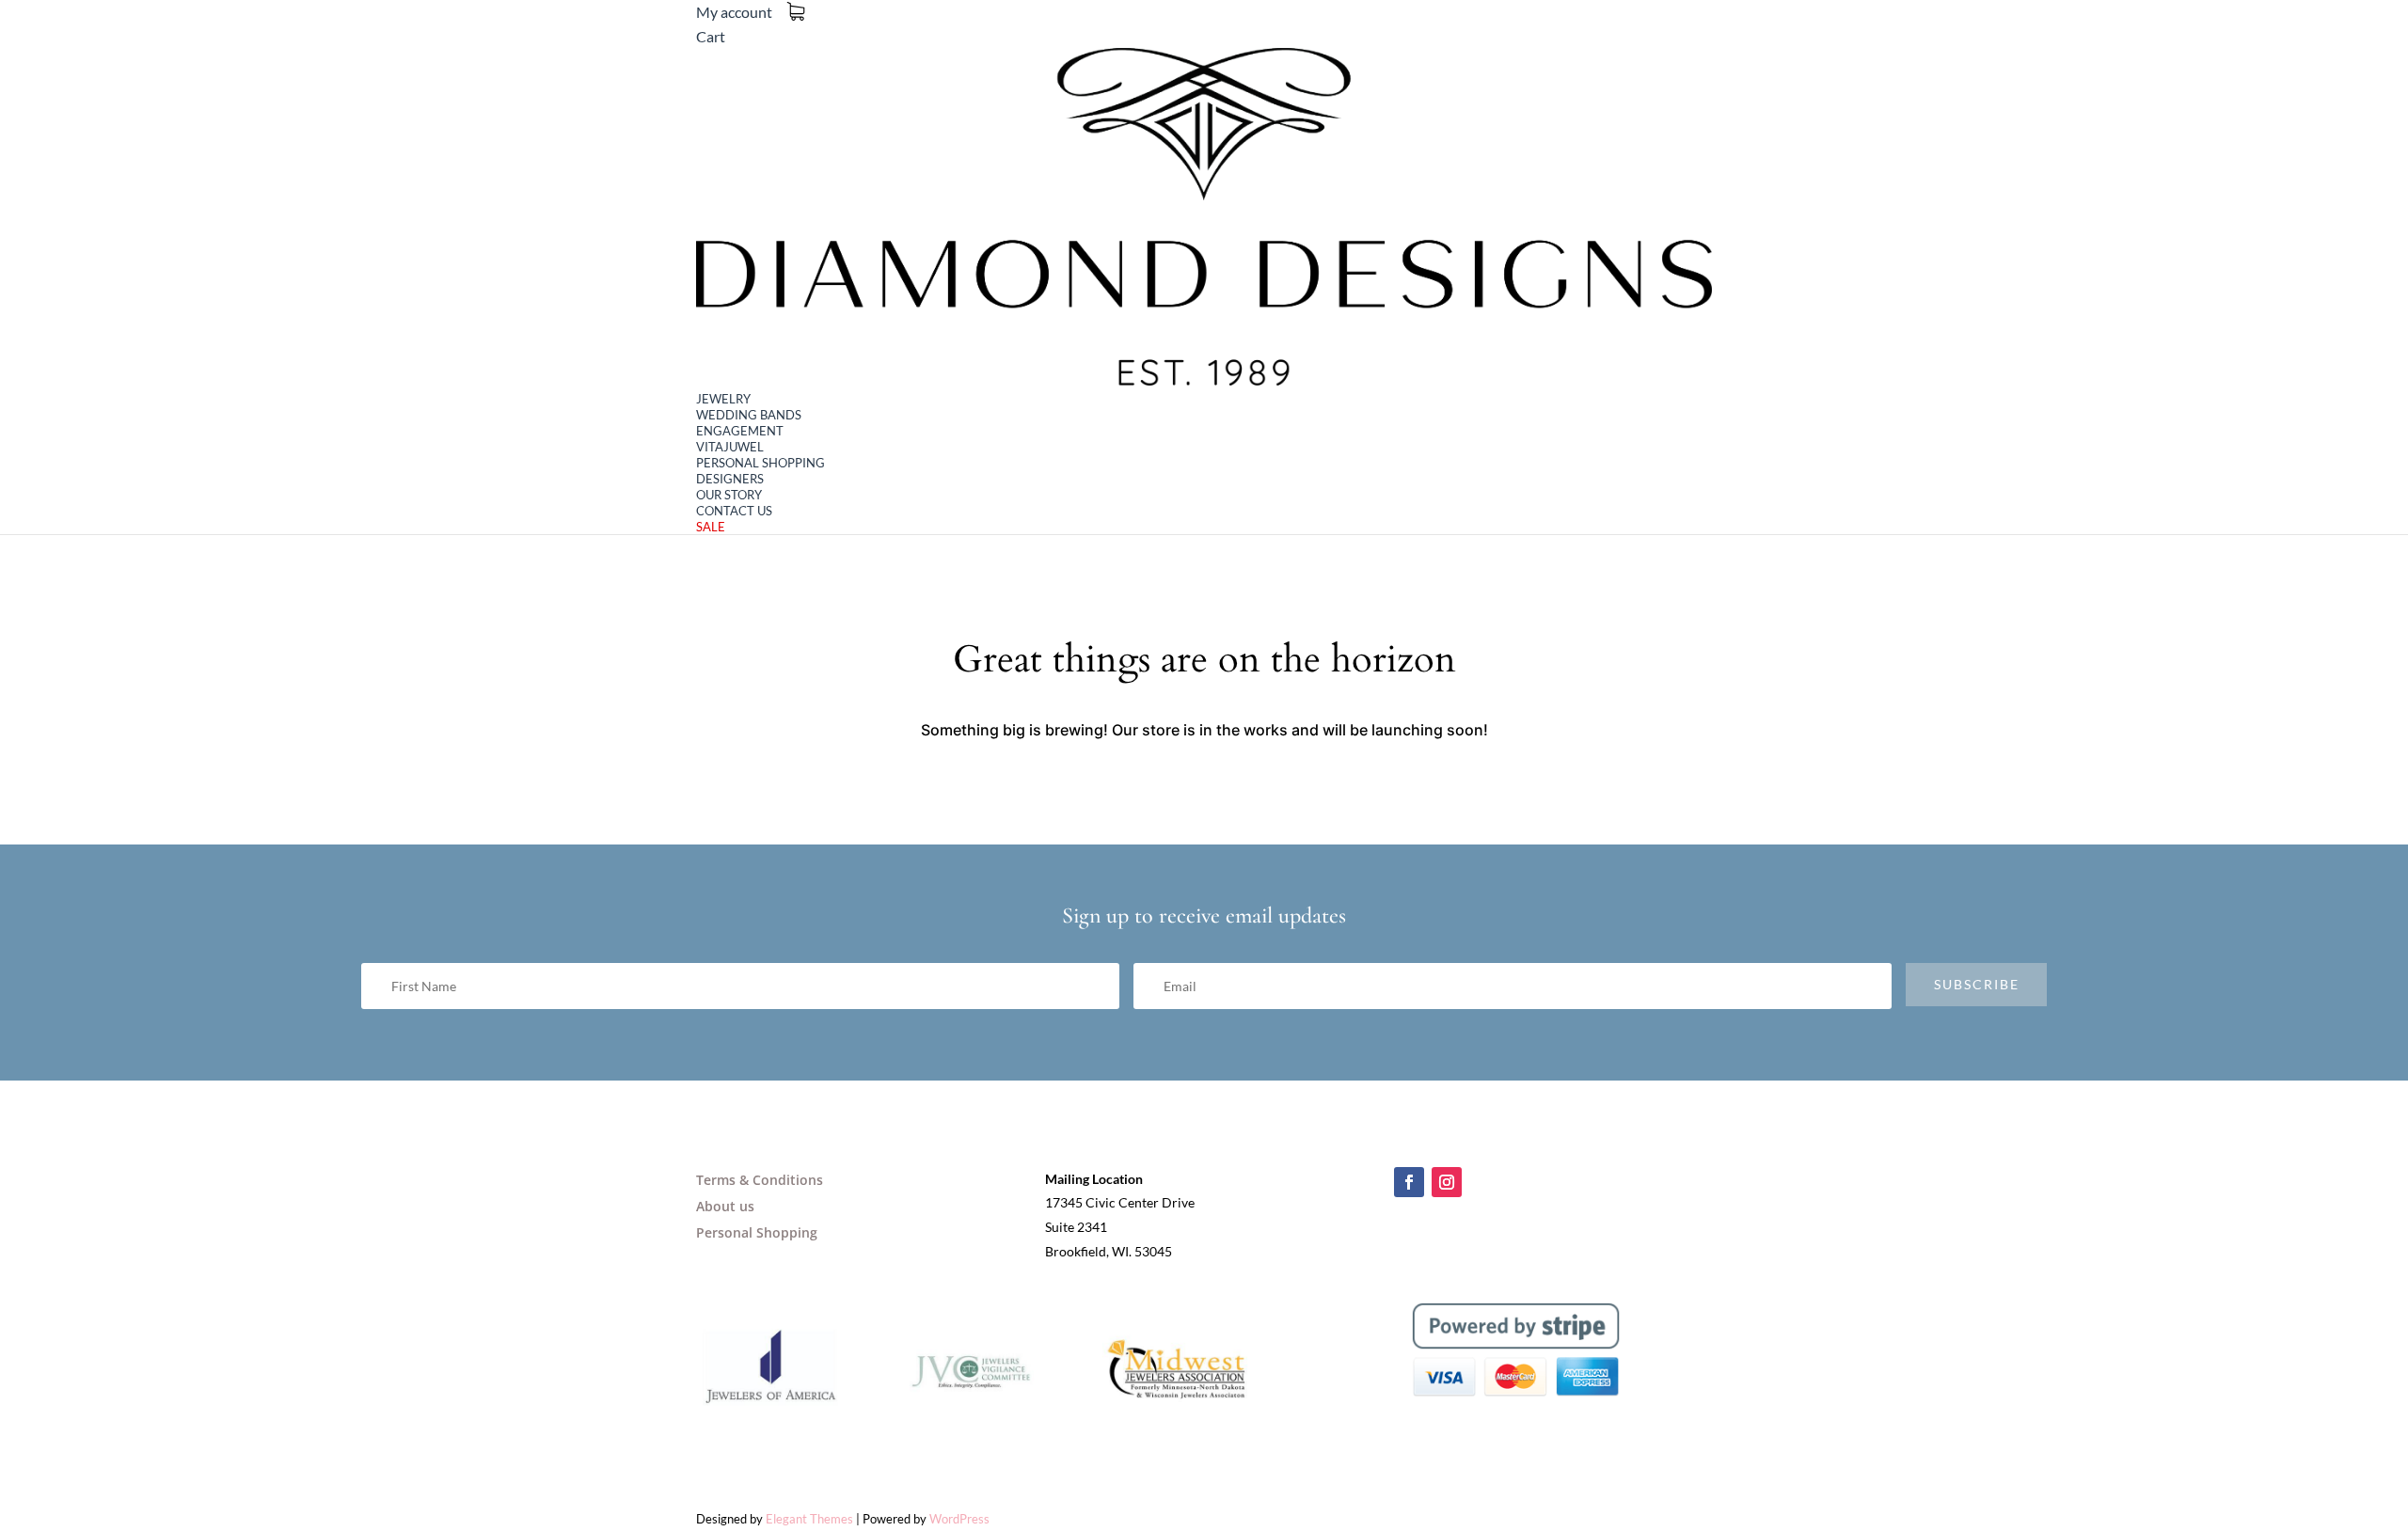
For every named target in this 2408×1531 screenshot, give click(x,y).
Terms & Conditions (760, 1180)
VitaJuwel (730, 447)
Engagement (740, 431)
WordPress (959, 1519)
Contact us (734, 511)
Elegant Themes (809, 1519)
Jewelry (723, 399)
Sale (711, 527)
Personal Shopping (760, 463)
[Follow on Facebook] (1409, 1182)
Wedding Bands (749, 415)
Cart (711, 36)
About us (725, 1206)
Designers (730, 479)
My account (734, 12)
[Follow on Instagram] (1447, 1182)
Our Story (729, 495)
